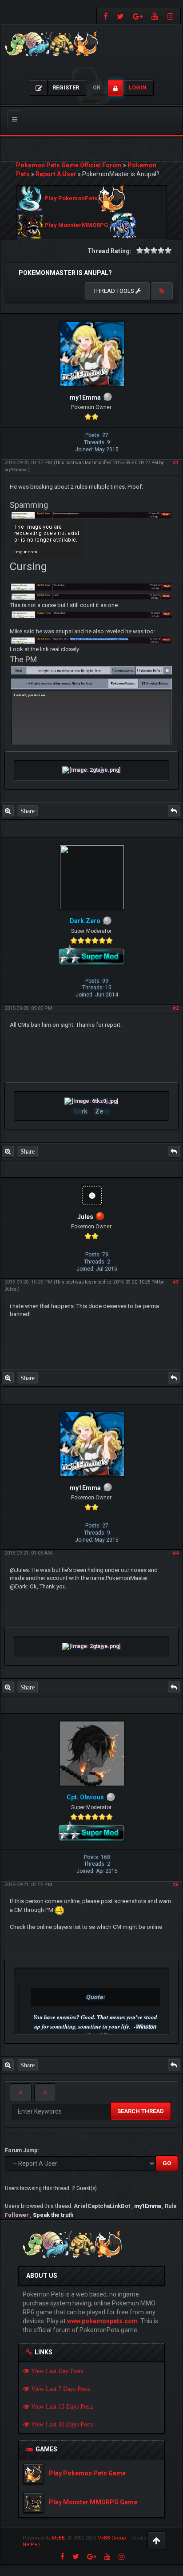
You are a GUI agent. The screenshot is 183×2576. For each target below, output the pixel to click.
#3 (176, 1282)
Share (28, 811)
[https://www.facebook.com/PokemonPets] (105, 16)
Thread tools (114, 291)
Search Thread (141, 2111)
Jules (10, 1289)
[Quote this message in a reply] (174, 811)
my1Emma (16, 470)
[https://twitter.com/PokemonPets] (120, 16)
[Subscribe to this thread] (162, 291)
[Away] (100, 1217)
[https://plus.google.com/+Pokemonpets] (138, 16)
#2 (176, 1008)
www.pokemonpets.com (102, 2321)
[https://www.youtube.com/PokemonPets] (155, 16)
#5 (176, 1885)
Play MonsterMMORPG (76, 225)
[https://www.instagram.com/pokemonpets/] (171, 16)
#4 (176, 1553)
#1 (176, 463)
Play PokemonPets (71, 199)
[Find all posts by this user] (8, 811)
